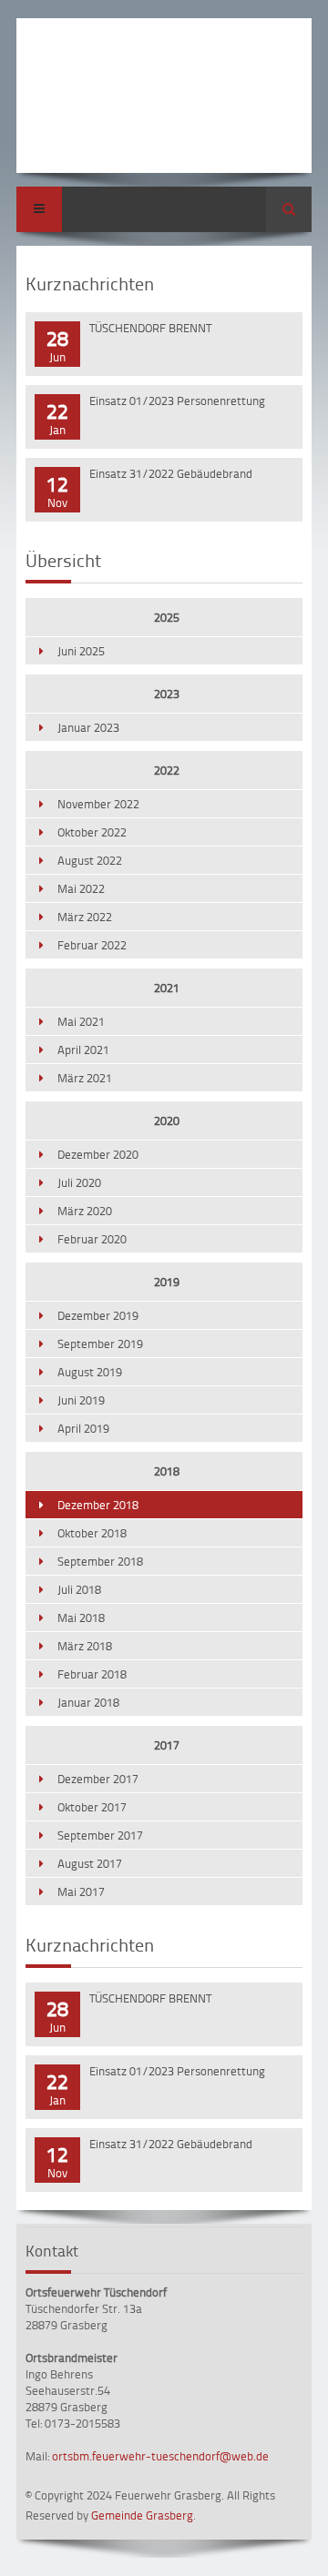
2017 (167, 1745)
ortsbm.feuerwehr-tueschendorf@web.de (160, 2456)
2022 (167, 770)
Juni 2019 (81, 1400)
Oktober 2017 (92, 1807)
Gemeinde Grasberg (142, 2515)
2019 (167, 1282)
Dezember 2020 (98, 1154)
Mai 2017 (81, 1891)
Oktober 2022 (92, 832)
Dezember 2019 (98, 1315)
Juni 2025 (81, 651)
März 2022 (85, 917)
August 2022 (90, 860)
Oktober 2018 (92, 1533)
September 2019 (100, 1344)
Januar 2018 (88, 1702)
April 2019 (83, 1428)
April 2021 (83, 1050)
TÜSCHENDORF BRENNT (150, 328)
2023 (167, 694)
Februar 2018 (92, 1674)
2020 (167, 1121)
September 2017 (100, 1835)
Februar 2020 (92, 1239)
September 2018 (100, 1561)
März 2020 (85, 1211)
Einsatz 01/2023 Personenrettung (177, 401)
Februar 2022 (92, 945)
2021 (167, 988)
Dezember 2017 (98, 1779)
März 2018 (85, 1646)
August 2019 (90, 1372)
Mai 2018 (81, 1618)
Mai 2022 (81, 888)
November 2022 (98, 804)
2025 (167, 617)
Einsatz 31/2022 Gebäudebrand (171, 473)
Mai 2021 (81, 1021)
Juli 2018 (79, 1589)
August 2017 (90, 1863)
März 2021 (85, 1078)
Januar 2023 (88, 727)
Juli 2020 (79, 1182)
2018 (167, 1471)
